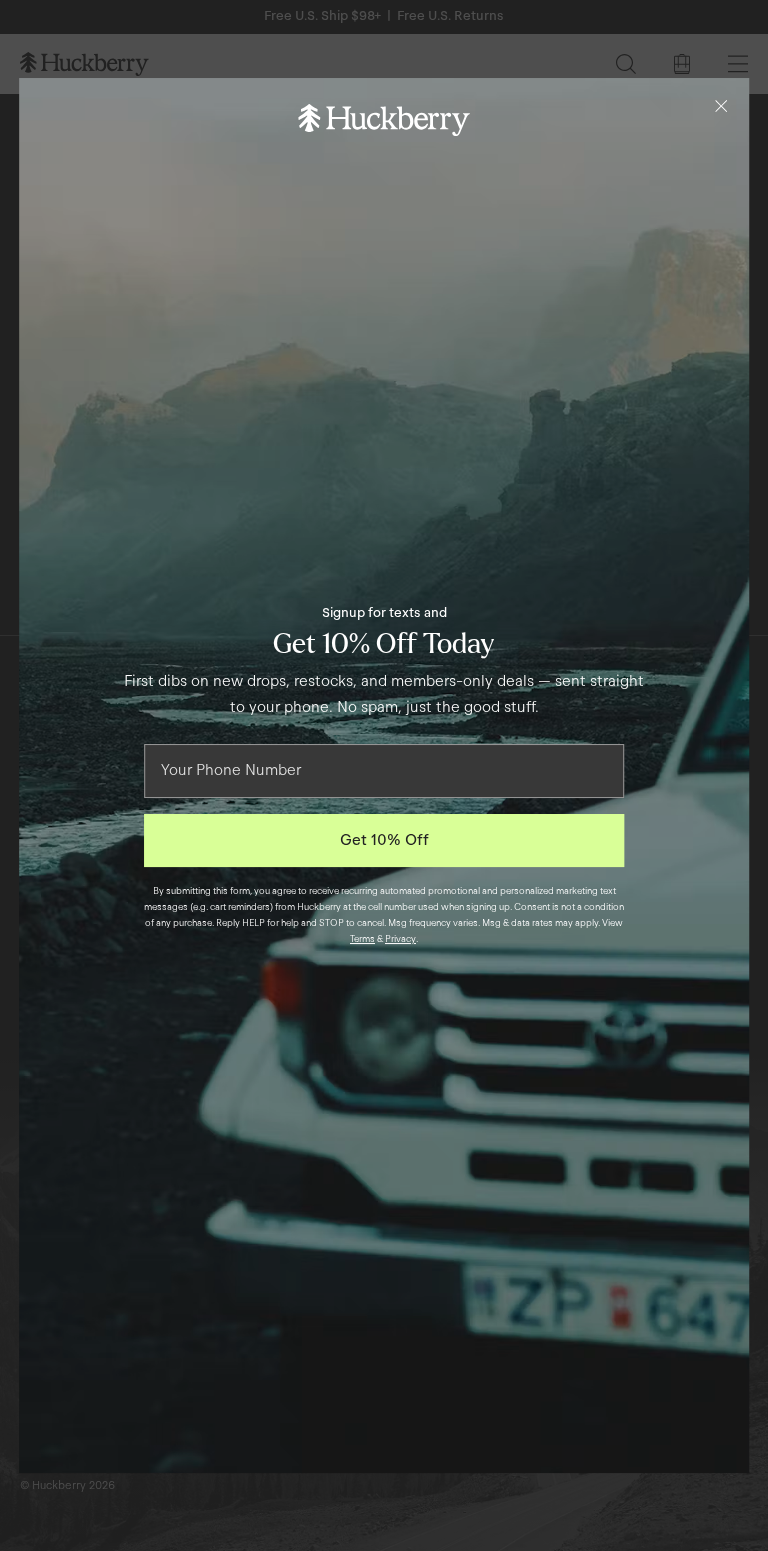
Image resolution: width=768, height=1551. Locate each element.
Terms (362, 939)
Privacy (400, 939)
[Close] (721, 106)
